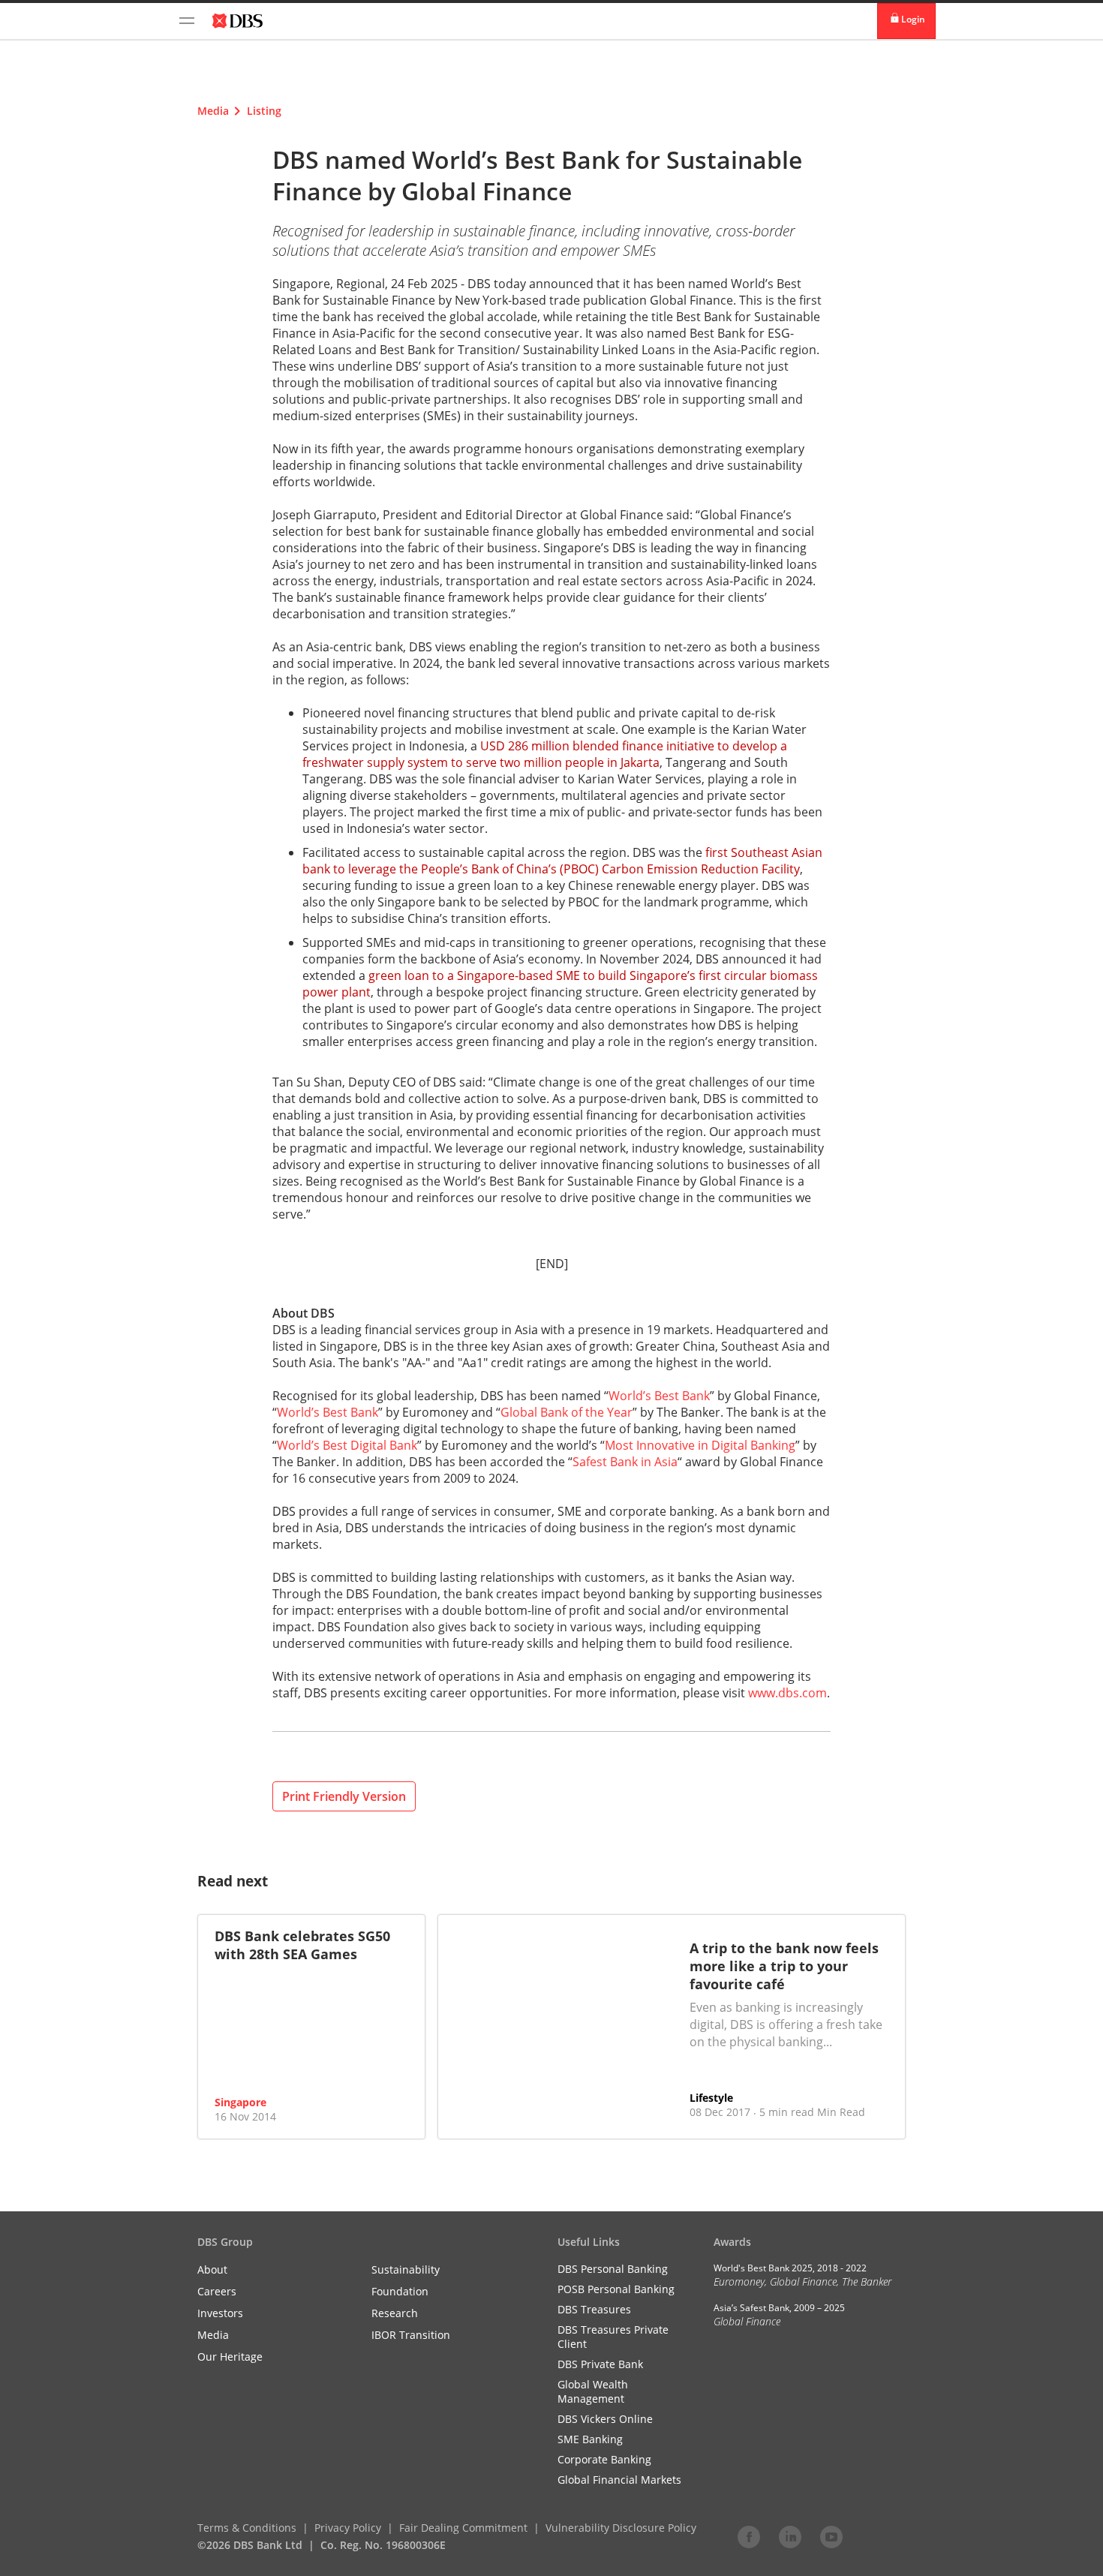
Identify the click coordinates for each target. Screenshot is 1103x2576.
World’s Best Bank (659, 1396)
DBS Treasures (594, 2309)
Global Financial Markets (619, 2480)
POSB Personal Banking (616, 2289)
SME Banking (590, 2439)
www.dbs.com (787, 1693)
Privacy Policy (348, 2528)
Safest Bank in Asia (625, 1462)
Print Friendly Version (344, 1796)
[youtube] (831, 2536)
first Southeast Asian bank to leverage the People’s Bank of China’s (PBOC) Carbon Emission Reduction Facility (562, 861)
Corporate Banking (604, 2459)
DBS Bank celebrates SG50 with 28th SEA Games (302, 1945)
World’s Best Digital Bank (347, 1445)
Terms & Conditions (247, 2528)
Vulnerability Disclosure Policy (621, 2528)
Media (213, 111)
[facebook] (749, 2536)
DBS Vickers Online (605, 2419)
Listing (264, 111)
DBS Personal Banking (613, 2269)
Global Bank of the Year (567, 1412)
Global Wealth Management (593, 2391)
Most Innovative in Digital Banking (700, 1445)
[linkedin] (790, 2536)
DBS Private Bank (600, 2364)
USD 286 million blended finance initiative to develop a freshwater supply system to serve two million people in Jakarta (545, 754)
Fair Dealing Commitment (463, 2528)
